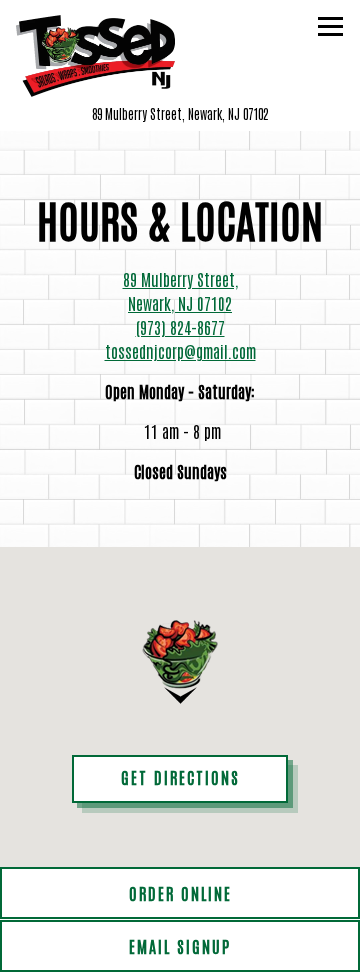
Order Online (180, 893)
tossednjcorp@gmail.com (180, 351)
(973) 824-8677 (180, 327)
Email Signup (180, 946)
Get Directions (204, 776)
